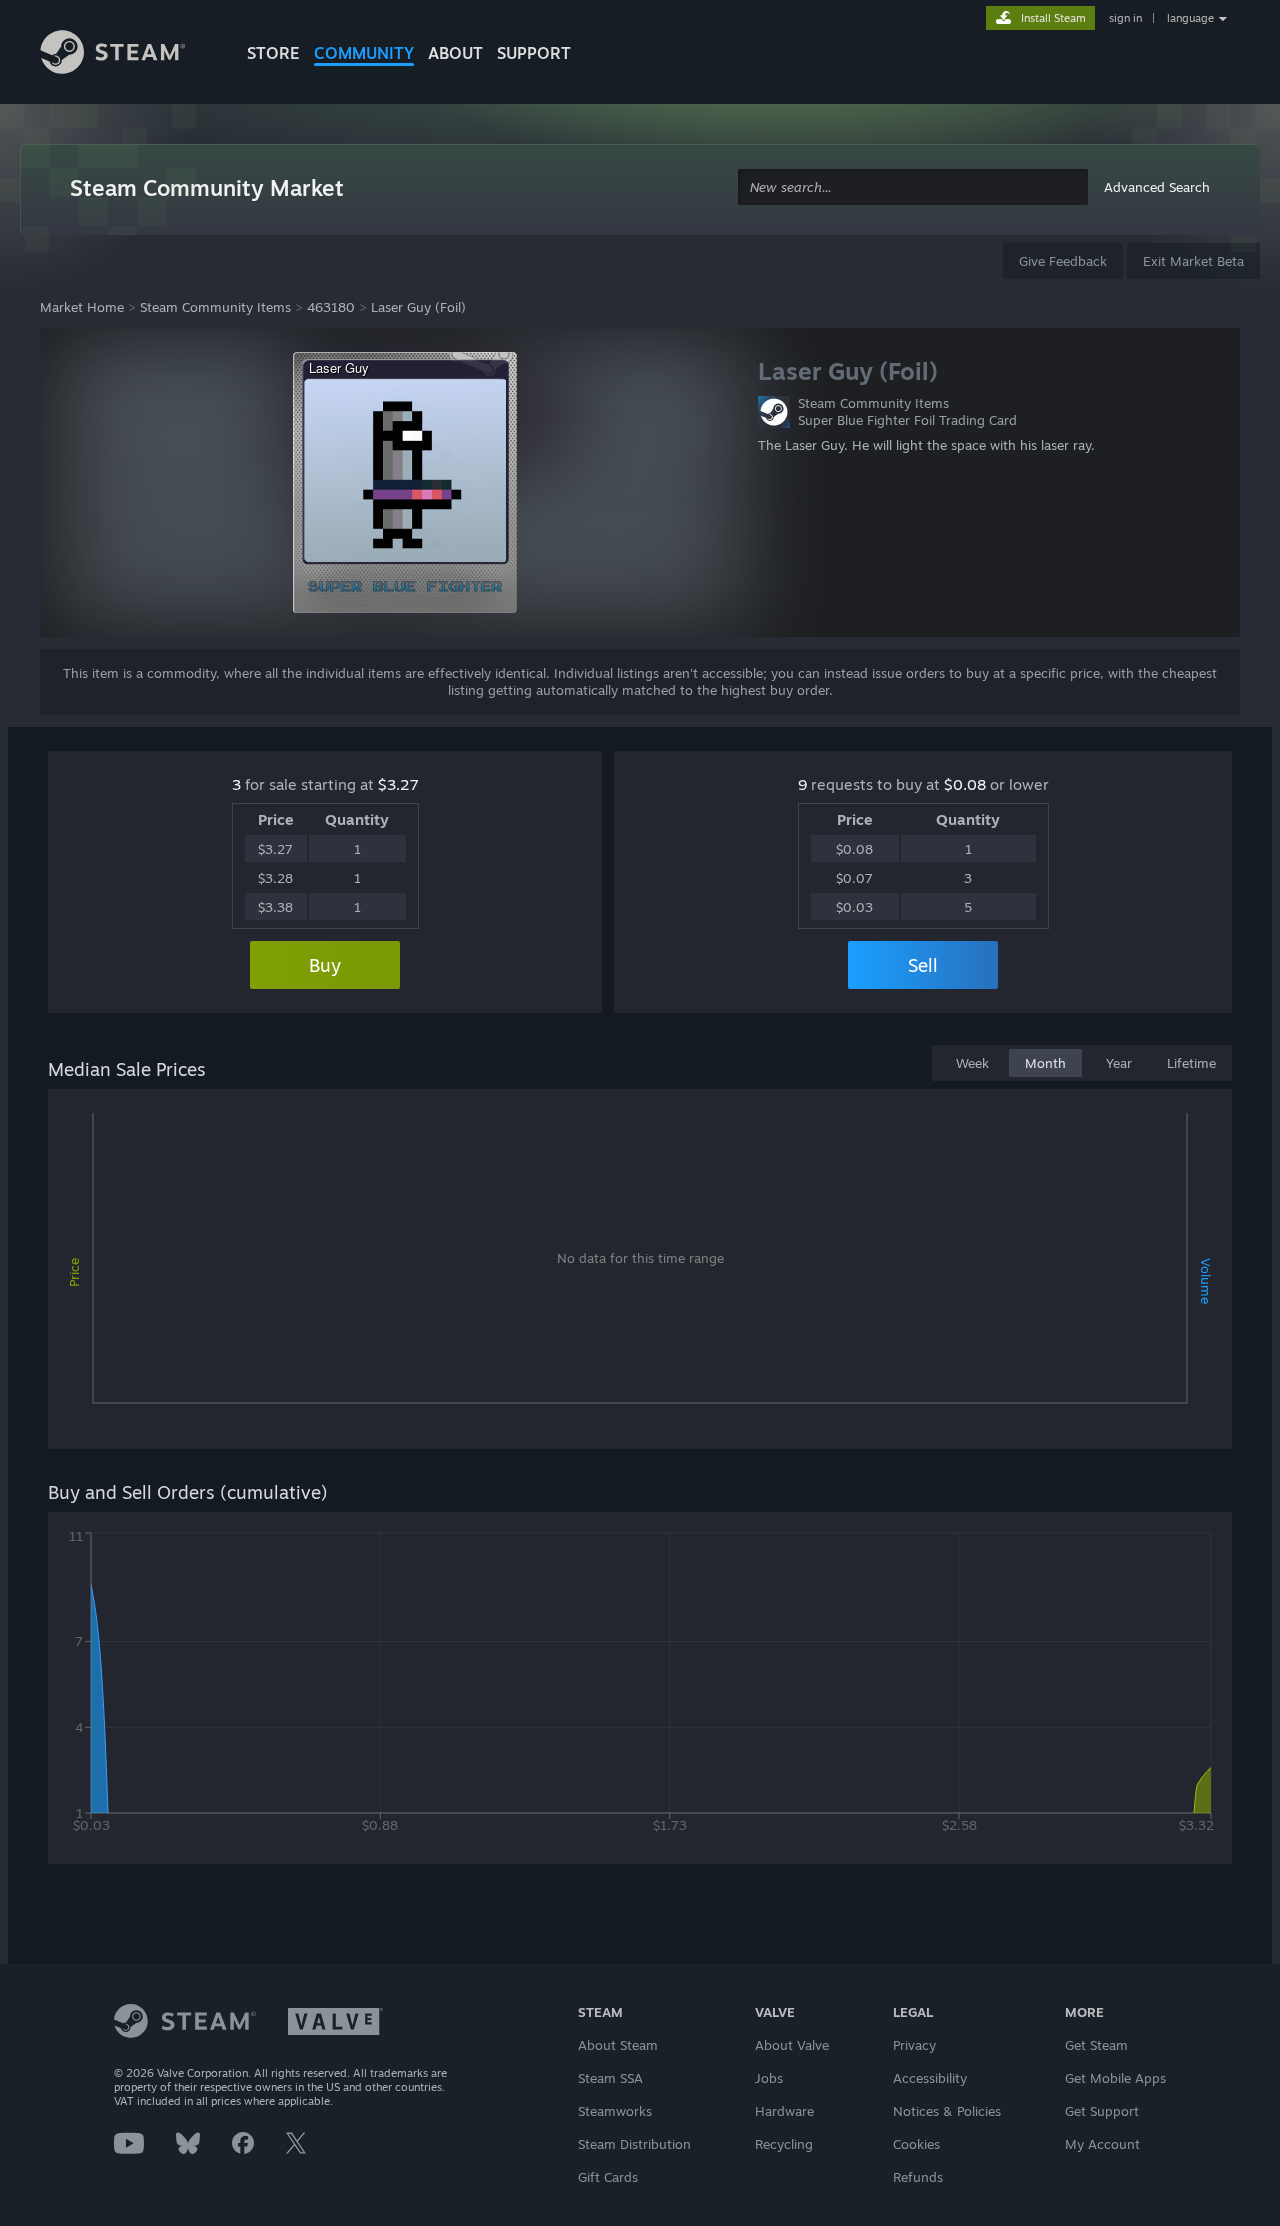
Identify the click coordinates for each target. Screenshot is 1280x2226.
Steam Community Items (215, 307)
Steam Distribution (634, 2144)
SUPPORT (534, 53)
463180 (331, 307)
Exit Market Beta (1193, 261)
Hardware (784, 2111)
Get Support (1102, 2111)
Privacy (914, 2045)
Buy (325, 965)
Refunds (918, 2177)
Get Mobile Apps (1115, 2078)
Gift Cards (608, 2177)
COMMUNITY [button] (364, 53)
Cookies (916, 2144)
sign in (1125, 18)
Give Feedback (1063, 261)
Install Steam (1053, 18)
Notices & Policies (947, 2111)
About (455, 53)
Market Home (82, 307)
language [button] (1190, 18)
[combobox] (913, 187)
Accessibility (930, 2078)
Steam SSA (610, 2078)
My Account (1102, 2144)
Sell (923, 965)
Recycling (784, 2144)
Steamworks (615, 2111)
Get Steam (1096, 2045)
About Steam (618, 2045)
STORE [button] (273, 53)
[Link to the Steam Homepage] (128, 55)
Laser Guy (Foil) (418, 307)
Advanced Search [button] (1157, 187)
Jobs (769, 2078)
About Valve (792, 2045)
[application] (640, 1273)
